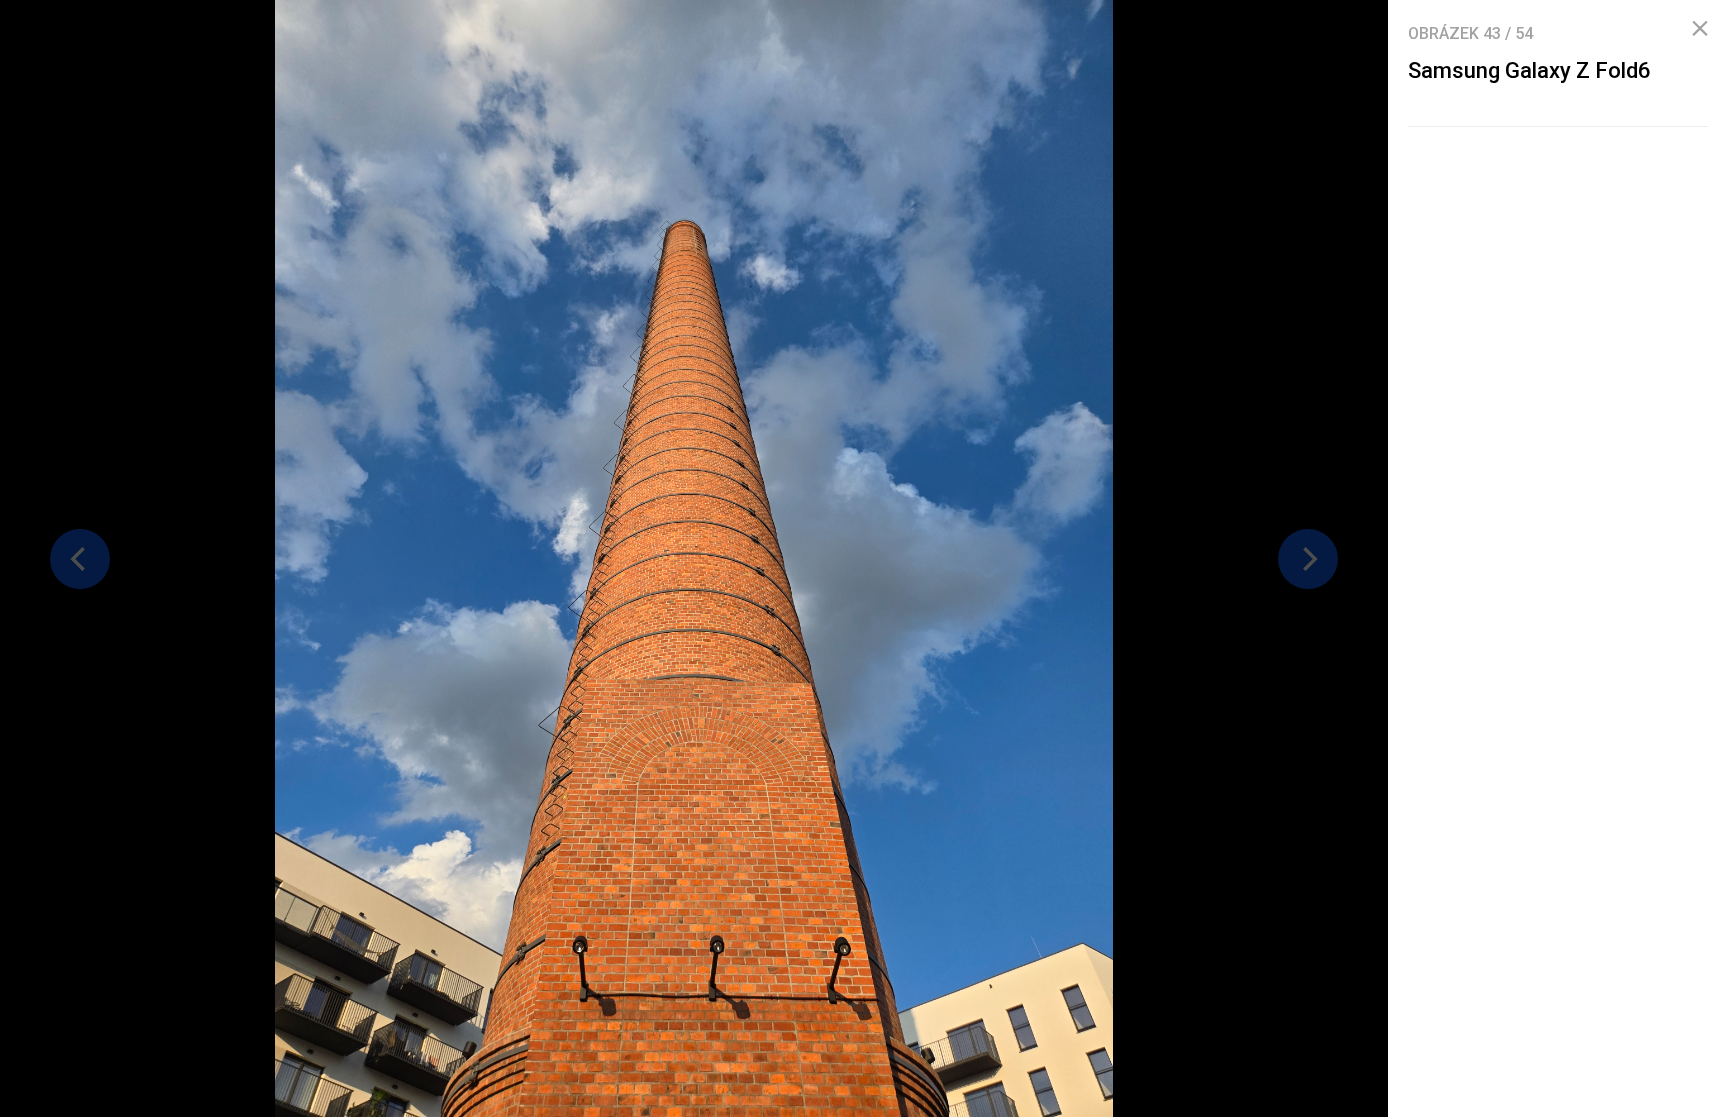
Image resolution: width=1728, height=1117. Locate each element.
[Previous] (80, 559)
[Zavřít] (1700, 29)
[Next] (1308, 559)
